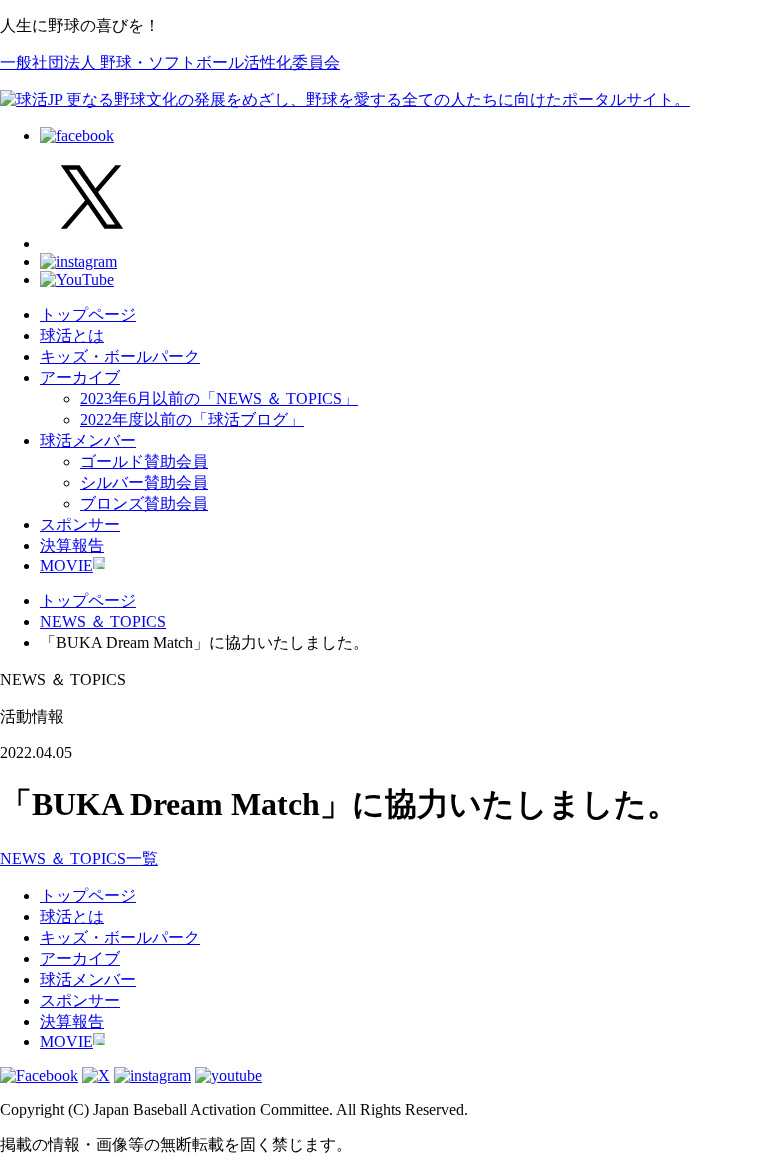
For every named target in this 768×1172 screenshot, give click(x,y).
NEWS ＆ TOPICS (103, 621)
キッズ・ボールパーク (120, 356)
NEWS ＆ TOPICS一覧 (79, 858)
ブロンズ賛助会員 (144, 503)
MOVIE (66, 565)
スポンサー (80, 524)
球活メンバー (88, 440)
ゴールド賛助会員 (144, 461)
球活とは (72, 335)
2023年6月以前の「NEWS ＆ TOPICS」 (219, 398)
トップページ (88, 314)
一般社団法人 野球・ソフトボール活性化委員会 (170, 62)
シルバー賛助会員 (144, 482)
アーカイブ (80, 377)
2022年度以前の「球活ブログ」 (192, 419)
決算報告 (72, 545)
